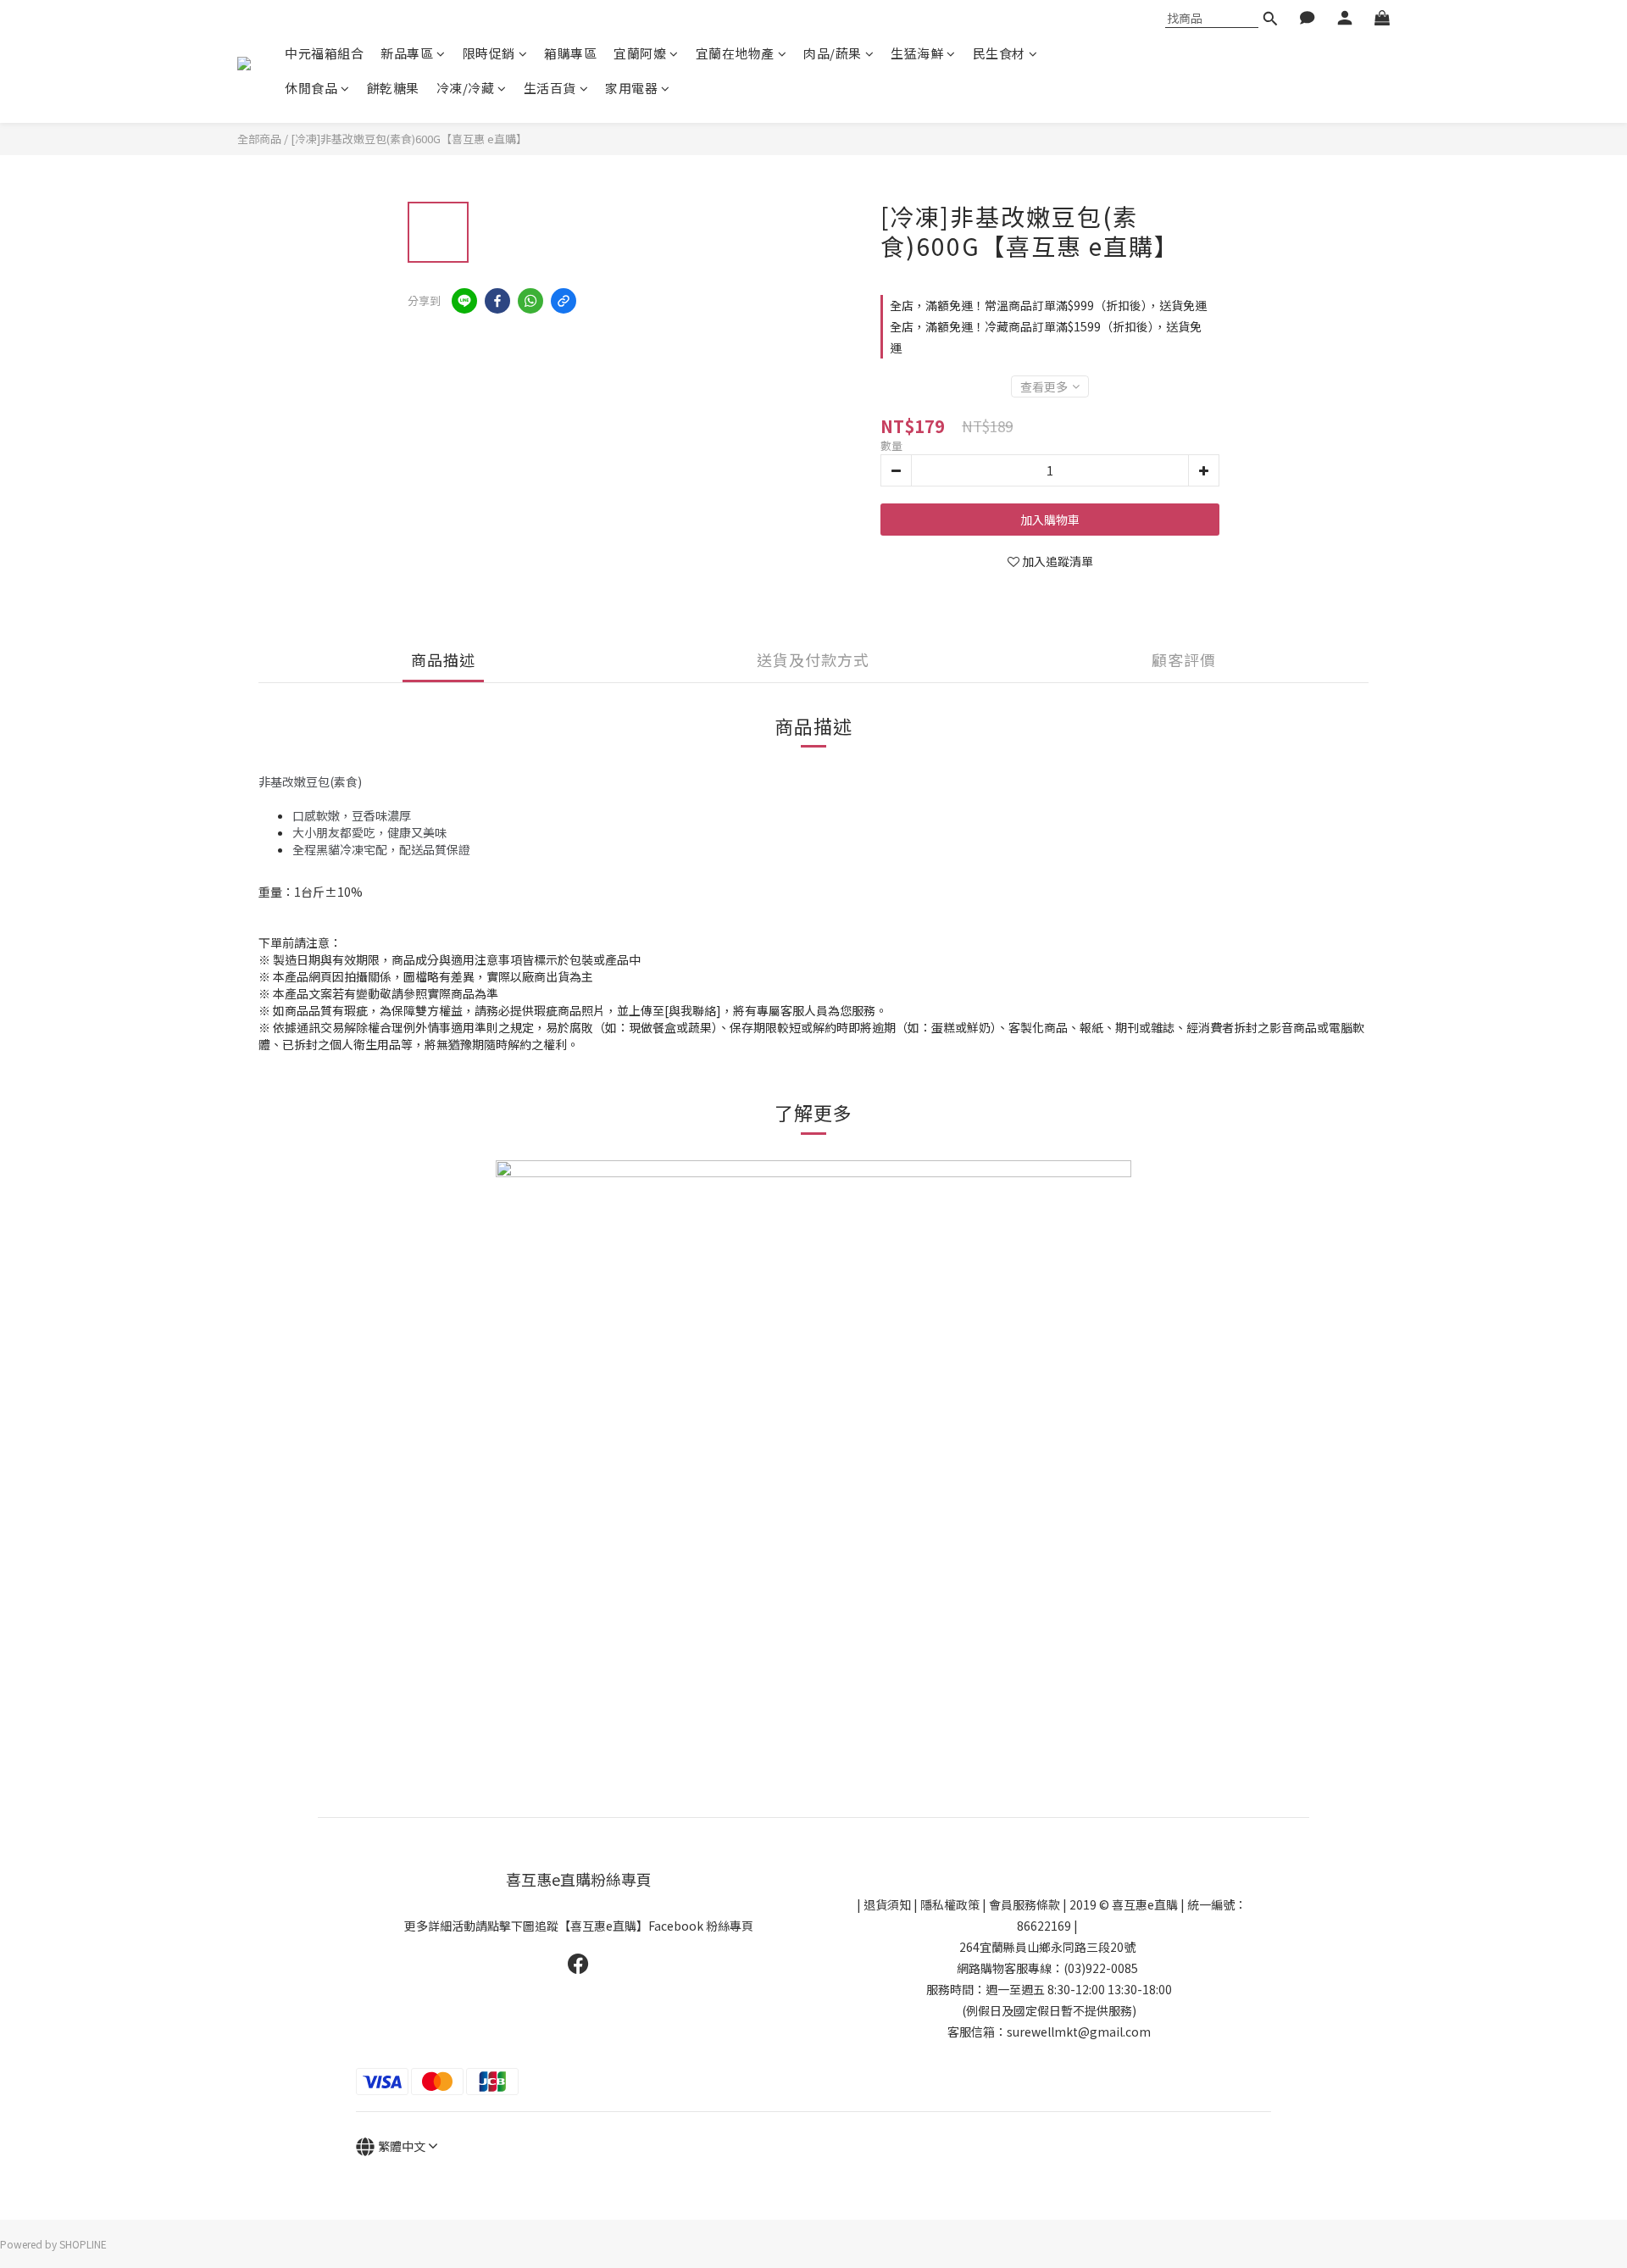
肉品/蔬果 (833, 53)
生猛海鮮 (917, 53)
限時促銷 (489, 53)
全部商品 (259, 139)
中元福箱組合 (324, 53)
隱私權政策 (950, 1904)
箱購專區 (570, 53)
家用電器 (631, 88)
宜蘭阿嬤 (640, 53)
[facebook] (497, 301)
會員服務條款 (1025, 1904)
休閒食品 (311, 88)
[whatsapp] (530, 301)
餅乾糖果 (393, 88)
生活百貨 (550, 88)
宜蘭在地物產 (735, 53)
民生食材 (999, 53)
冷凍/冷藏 (466, 88)
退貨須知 (887, 1904)
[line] (464, 301)
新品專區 (407, 53)
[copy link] (564, 301)
